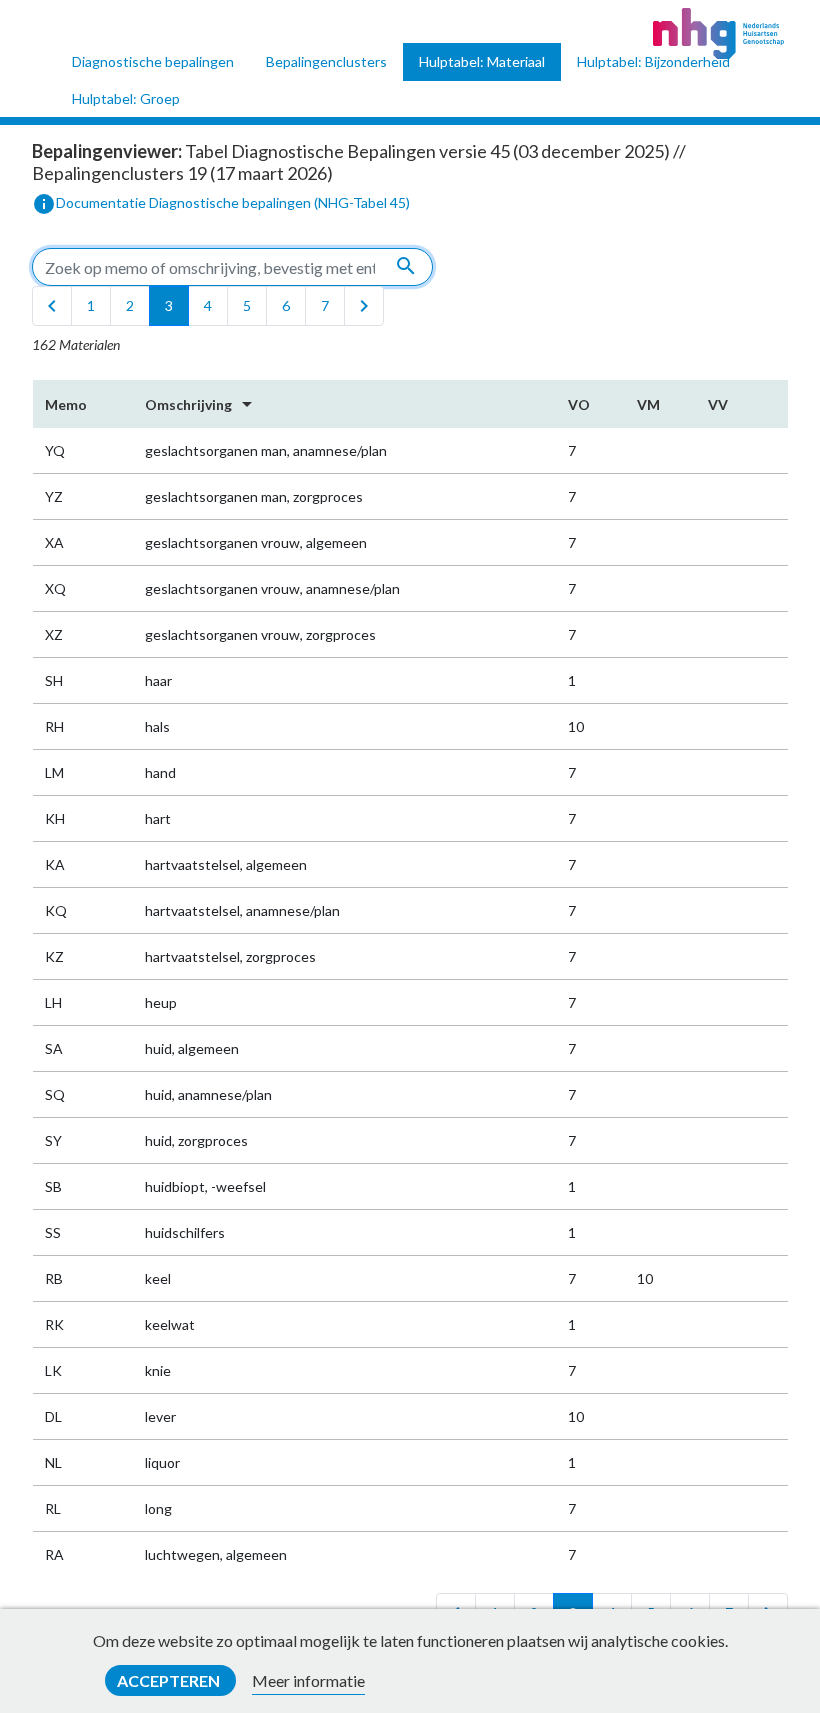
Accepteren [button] (170, 1680)
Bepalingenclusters (326, 61)
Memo (66, 404)
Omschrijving (202, 404)
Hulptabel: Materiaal (482, 61)
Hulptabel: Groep (126, 98)
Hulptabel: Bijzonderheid (653, 61)
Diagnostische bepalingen (153, 61)
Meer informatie (308, 1680)
